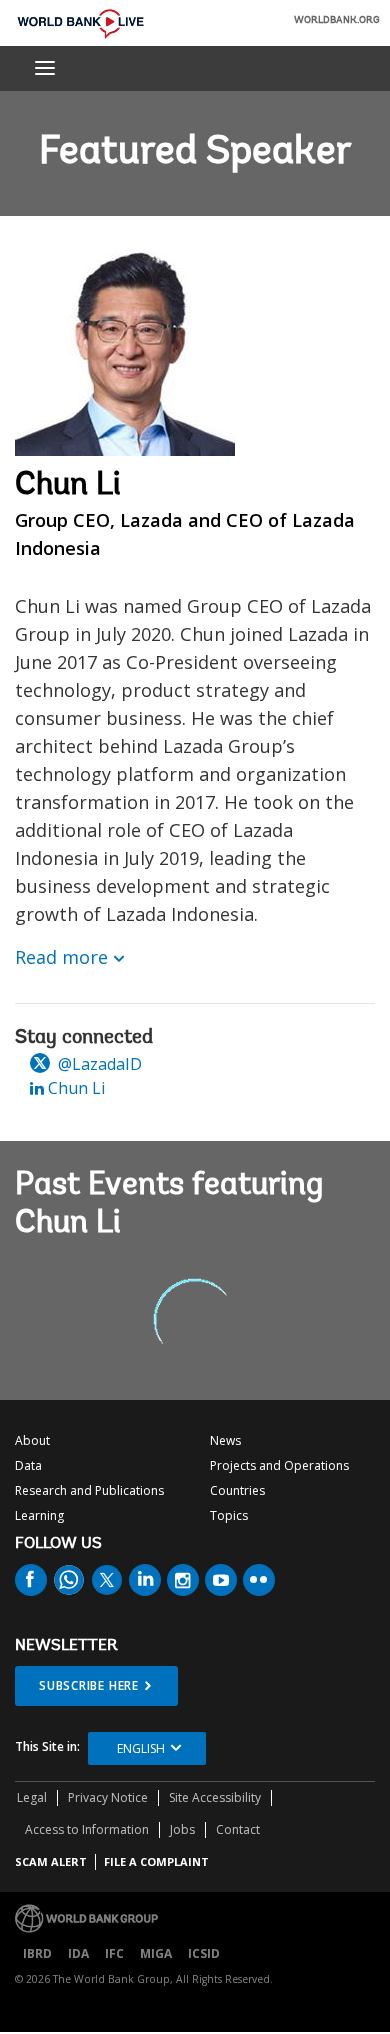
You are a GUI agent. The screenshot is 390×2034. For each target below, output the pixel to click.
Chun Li (74, 1088)
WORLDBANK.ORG (337, 21)
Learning (39, 1515)
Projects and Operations (279, 1465)
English (141, 1748)
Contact (238, 1829)
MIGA (156, 1953)
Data (28, 1465)
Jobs (182, 1829)
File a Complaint (156, 1861)
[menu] (45, 68)
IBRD (37, 1953)
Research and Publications (89, 1490)
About (32, 1440)
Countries (237, 1490)
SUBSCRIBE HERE (89, 1685)
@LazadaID (98, 1064)
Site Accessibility (215, 1797)
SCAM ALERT (51, 1861)
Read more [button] (61, 957)
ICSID (204, 1953)
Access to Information (87, 1829)
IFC (114, 1953)
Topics (229, 1515)
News (225, 1440)
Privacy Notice (108, 1797)
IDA (78, 1953)
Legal (32, 1797)
